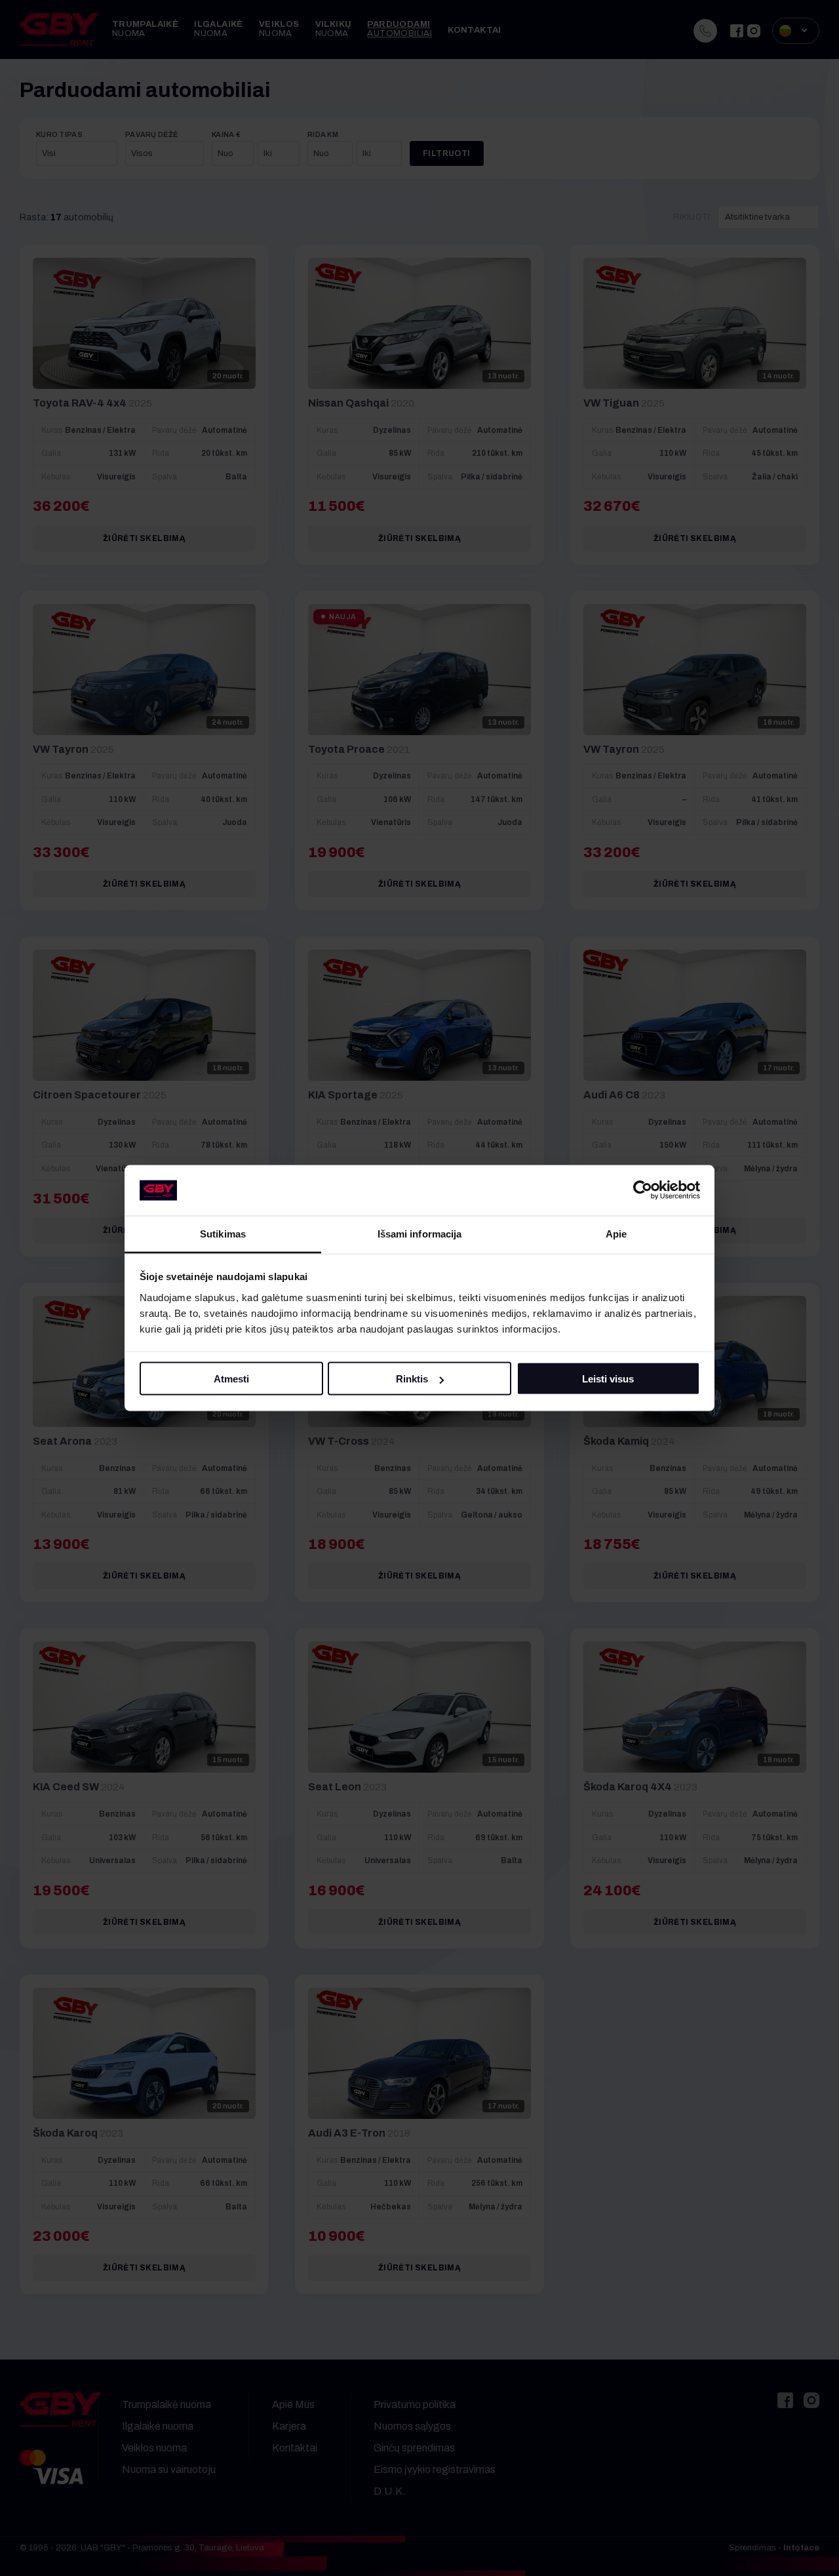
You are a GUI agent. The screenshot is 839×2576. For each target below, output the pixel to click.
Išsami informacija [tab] (420, 1233)
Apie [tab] (616, 1233)
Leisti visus (608, 1379)
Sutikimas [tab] (223, 1233)
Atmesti (231, 1379)
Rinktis (412, 1379)
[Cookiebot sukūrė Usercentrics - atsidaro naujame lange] (643, 1190)
